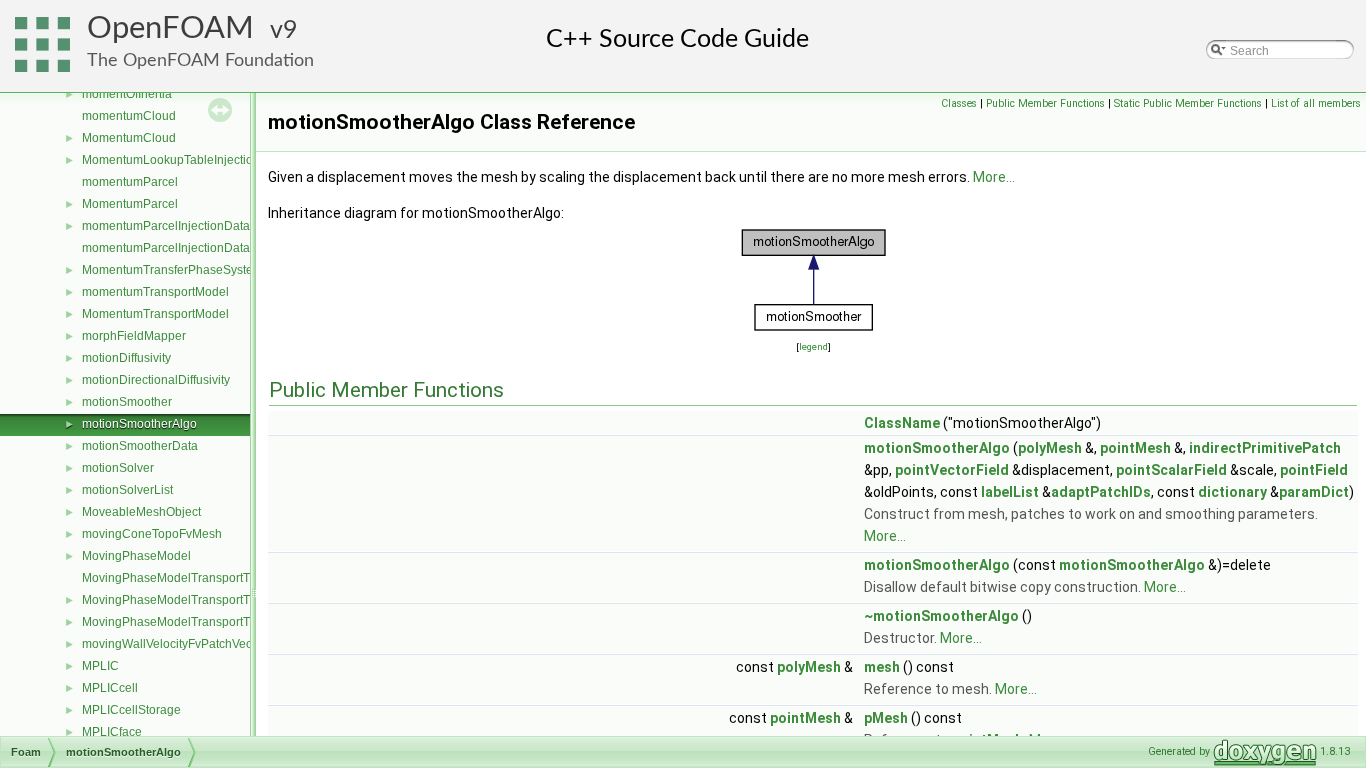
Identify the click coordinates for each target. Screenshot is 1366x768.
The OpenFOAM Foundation (200, 60)
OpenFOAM (170, 28)
